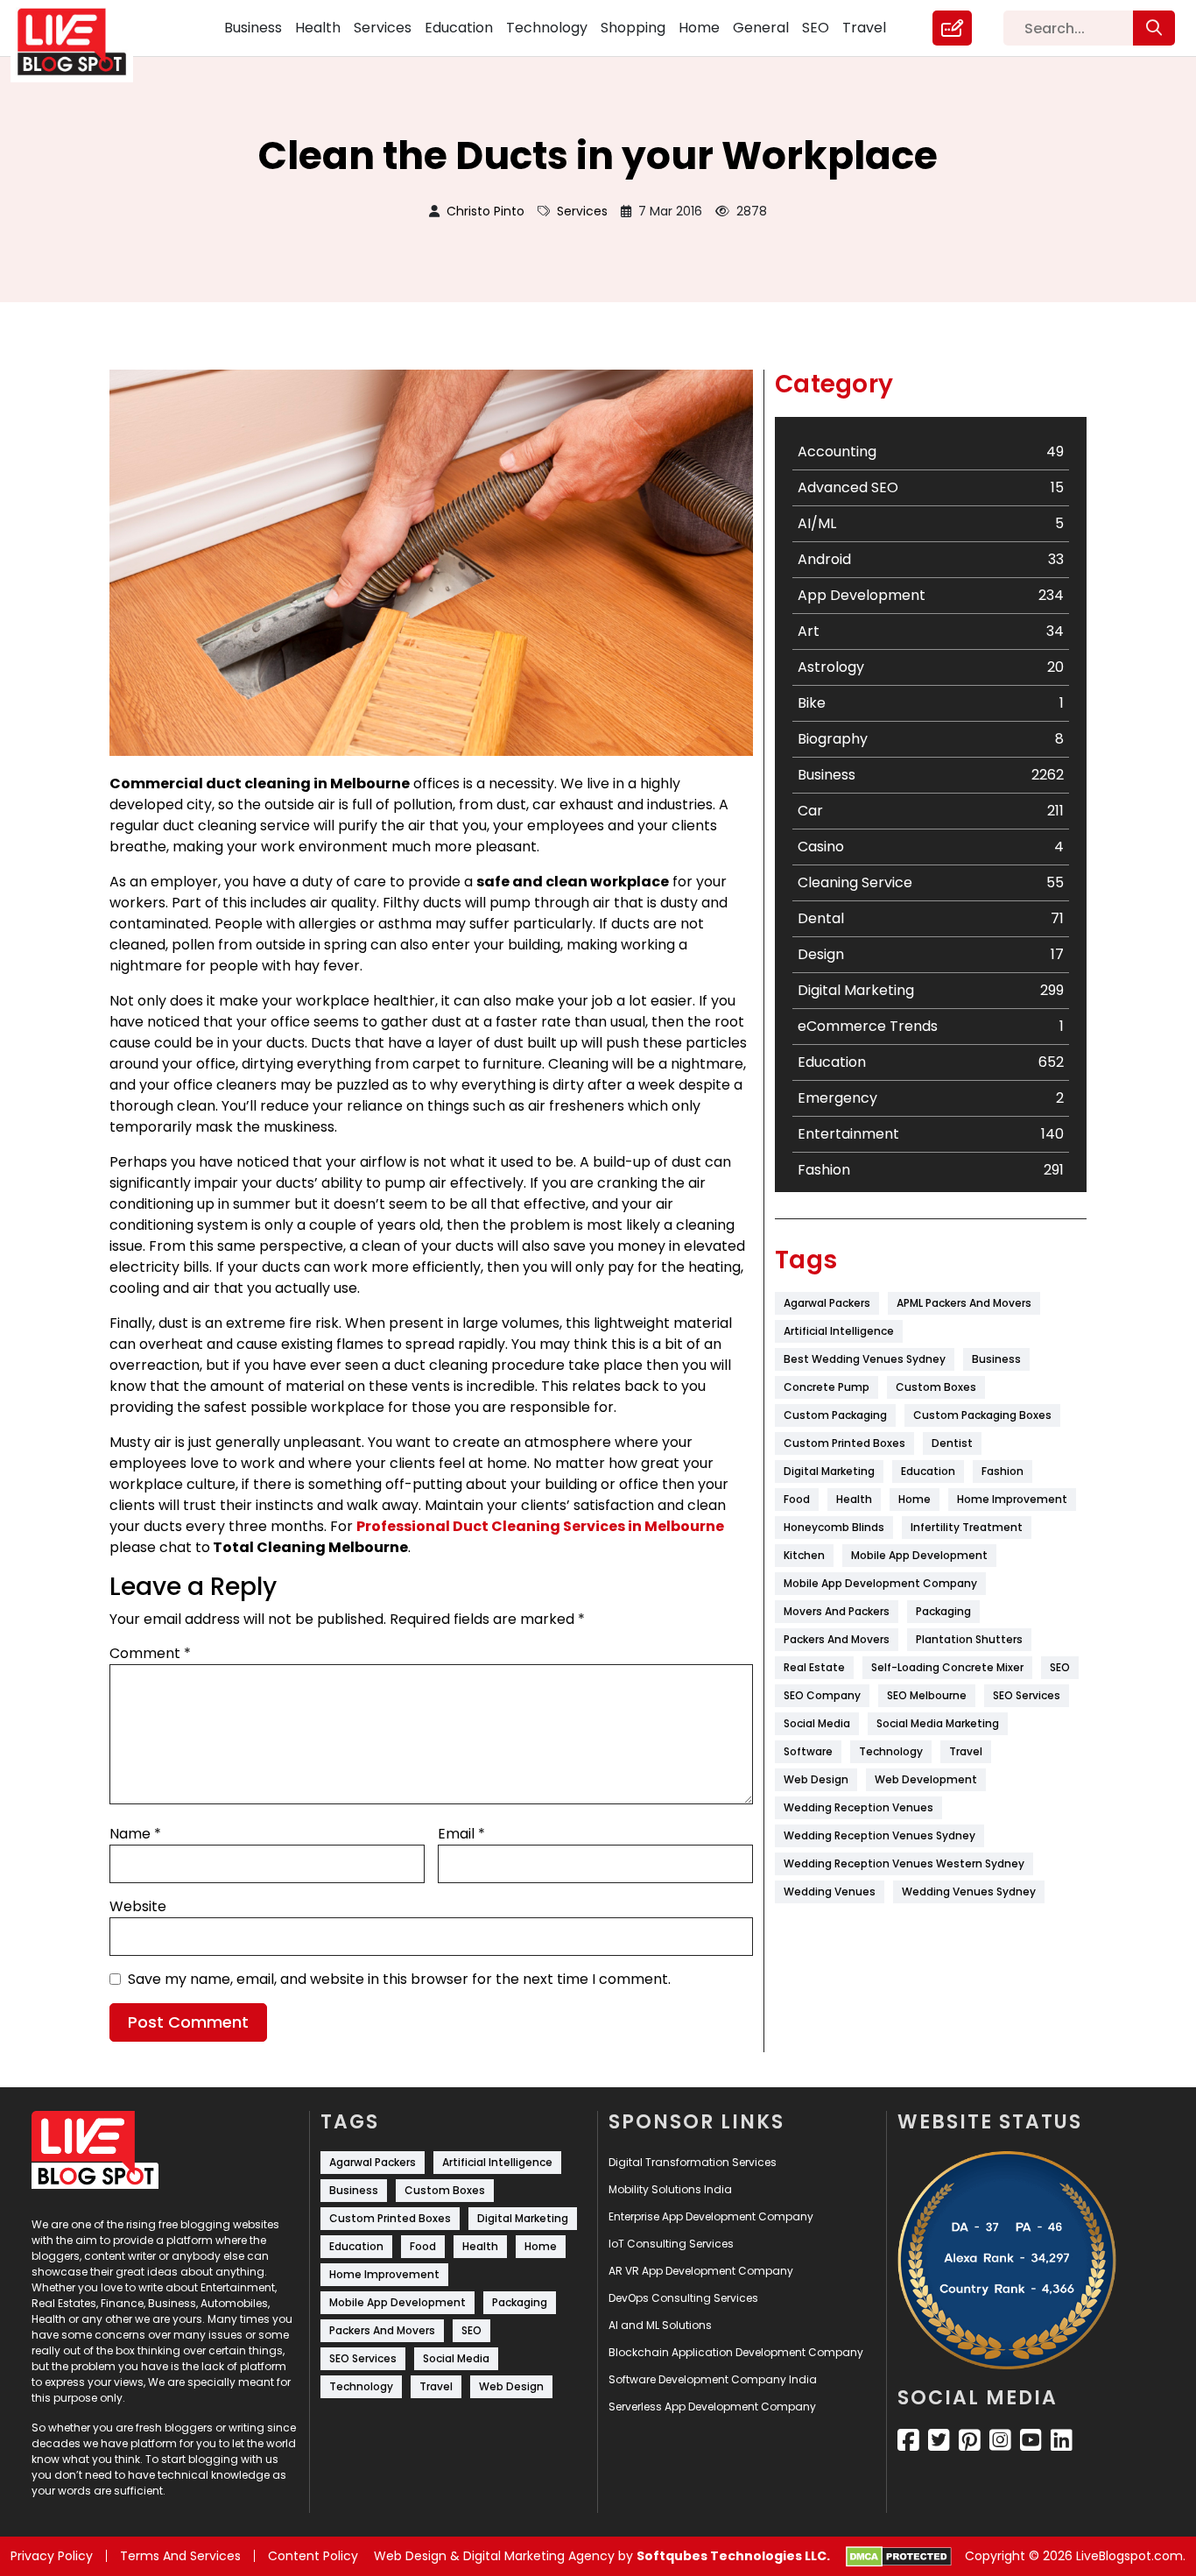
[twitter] (939, 2440)
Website (138, 1906)
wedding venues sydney (969, 1891)
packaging (943, 1611)
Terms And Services (180, 2556)
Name (135, 1834)
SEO (816, 28)
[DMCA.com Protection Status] (899, 2557)
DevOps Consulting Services (683, 2298)
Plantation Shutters (969, 1639)
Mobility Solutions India (670, 2189)
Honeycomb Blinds (834, 1527)
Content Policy (313, 2556)
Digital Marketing (829, 1471)
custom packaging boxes (982, 1415)
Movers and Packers (837, 1611)
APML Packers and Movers (964, 1303)
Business (253, 28)
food (797, 1499)
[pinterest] (970, 2440)
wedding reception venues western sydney (904, 1863)
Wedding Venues (830, 1891)
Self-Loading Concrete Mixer (947, 1667)
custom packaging (835, 1415)
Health (318, 28)
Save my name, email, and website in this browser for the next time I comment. (399, 1979)
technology (891, 1751)
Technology (547, 28)
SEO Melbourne (927, 1695)
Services (383, 28)
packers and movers (837, 1639)
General (761, 28)
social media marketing (938, 1723)
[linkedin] (1062, 2440)
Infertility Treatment (967, 1527)
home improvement (1012, 1499)
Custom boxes (936, 1387)
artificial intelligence (839, 1331)
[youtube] (1031, 2440)
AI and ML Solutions (660, 2325)
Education (459, 28)
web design (816, 1779)
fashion (1003, 1471)
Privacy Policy (52, 2556)
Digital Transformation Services (693, 2162)
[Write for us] (952, 28)
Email (461, 1834)
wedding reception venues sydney (879, 1835)
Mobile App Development (919, 1555)
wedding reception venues (858, 1807)
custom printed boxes (844, 1443)
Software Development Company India (713, 2379)
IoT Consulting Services (671, 2244)
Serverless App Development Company (712, 2407)
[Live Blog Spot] (82, 42)
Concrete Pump (827, 1387)
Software (808, 1751)
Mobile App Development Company (880, 1583)
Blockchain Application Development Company (736, 2352)
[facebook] (908, 2440)
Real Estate (814, 1667)
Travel (864, 28)
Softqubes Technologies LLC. (733, 2556)
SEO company (822, 1695)
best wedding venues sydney (865, 1359)
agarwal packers (827, 1303)
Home (699, 28)
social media (817, 1723)
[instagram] (1000, 2440)
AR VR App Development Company (701, 2271)
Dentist (952, 1443)
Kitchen (804, 1555)
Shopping (633, 28)
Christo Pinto (485, 211)
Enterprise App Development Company (711, 2216)
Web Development (926, 1779)
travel (966, 1751)
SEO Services (1027, 1695)
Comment (150, 1653)
